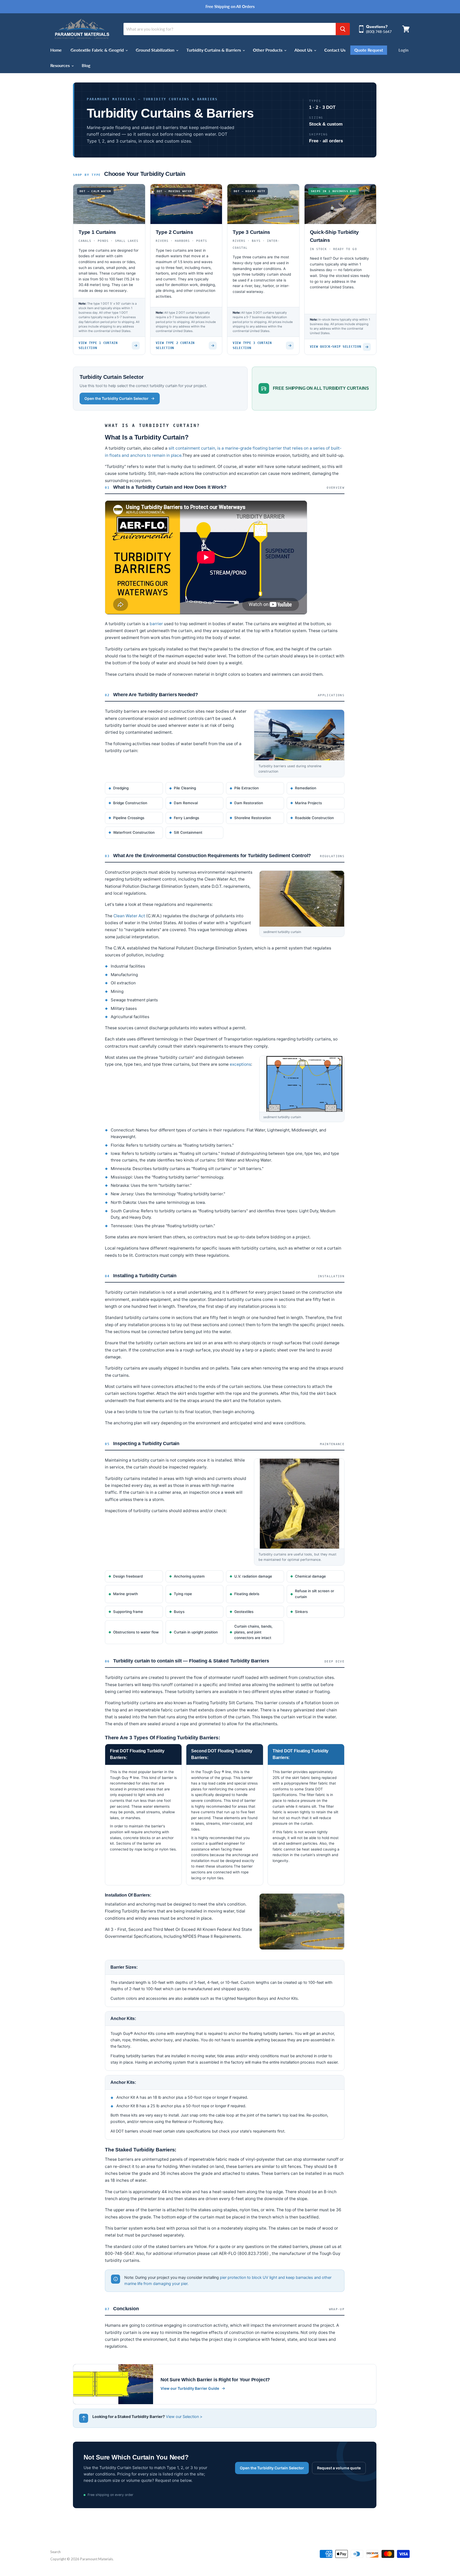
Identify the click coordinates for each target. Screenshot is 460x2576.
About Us (304, 50)
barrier (156, 624)
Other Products (268, 50)
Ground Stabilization (156, 50)
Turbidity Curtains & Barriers (214, 50)
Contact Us (335, 50)
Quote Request (369, 50)
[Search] (343, 29)
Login (403, 50)
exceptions (240, 1064)
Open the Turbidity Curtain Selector (116, 398)
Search (56, 2552)
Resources (61, 65)
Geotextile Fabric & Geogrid (98, 50)
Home (56, 50)
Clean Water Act (129, 916)
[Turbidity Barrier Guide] (113, 2384)
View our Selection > (184, 2417)
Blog (86, 65)
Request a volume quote (339, 2468)
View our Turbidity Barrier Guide (190, 2388)
